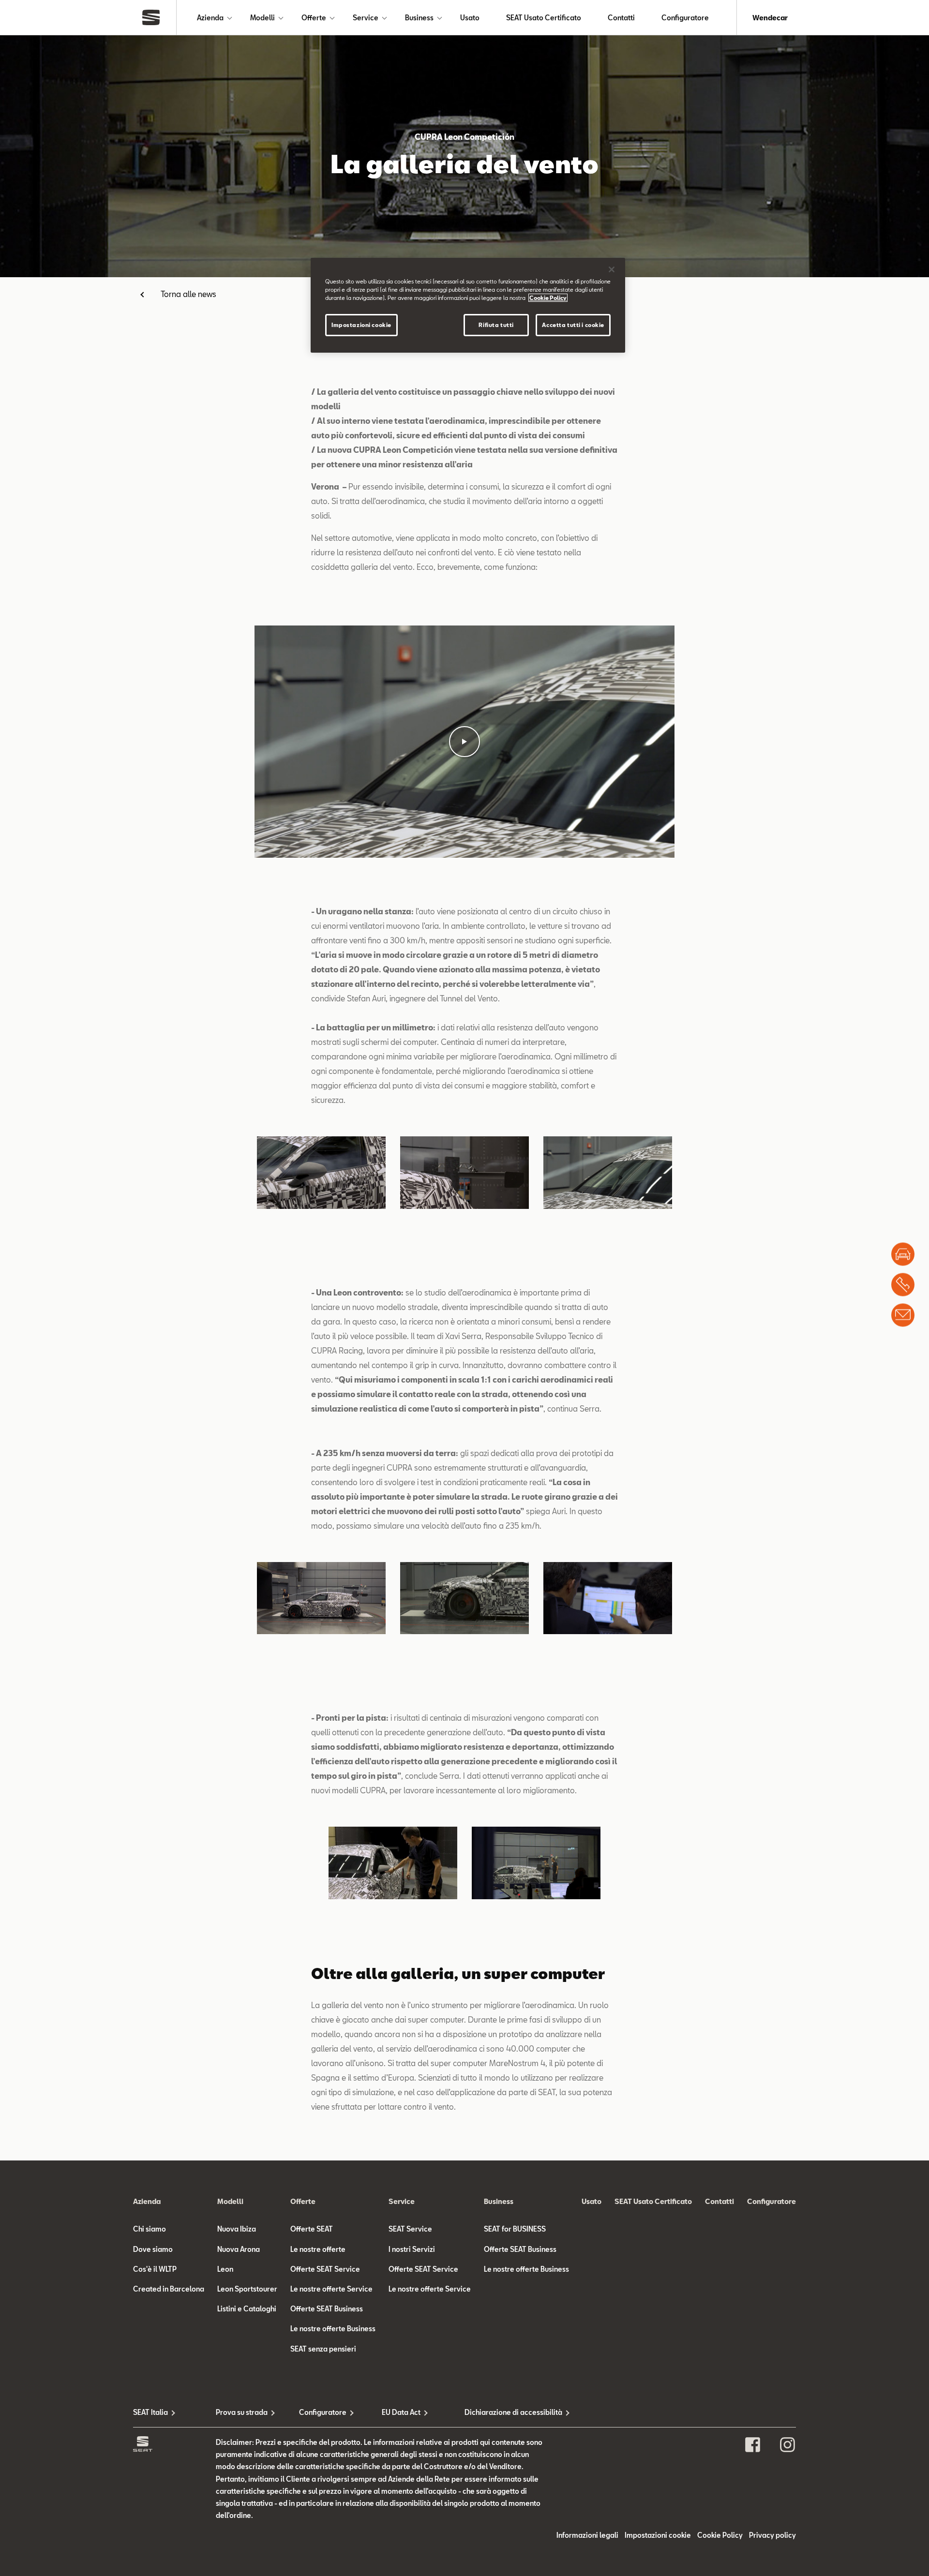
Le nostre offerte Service (331, 2289)
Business (419, 18)
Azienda (210, 18)
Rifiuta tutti (496, 325)
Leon (225, 2269)
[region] (468, 305)
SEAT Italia (150, 2412)
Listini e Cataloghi (247, 2309)
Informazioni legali (587, 2535)
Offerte (314, 18)
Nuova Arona (239, 2249)
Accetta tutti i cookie (573, 325)
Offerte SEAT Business (327, 2309)
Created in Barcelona (169, 2289)
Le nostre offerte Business (333, 2329)
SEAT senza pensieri (323, 2349)
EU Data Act (401, 2412)
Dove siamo (153, 2249)
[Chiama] (903, 1284)
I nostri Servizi (412, 2249)
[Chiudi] (612, 269)
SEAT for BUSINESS (515, 2229)
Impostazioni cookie (361, 325)
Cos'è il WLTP (155, 2269)
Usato (470, 18)
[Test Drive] (903, 1254)
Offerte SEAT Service (325, 2269)
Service (366, 18)
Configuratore (685, 18)
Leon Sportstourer (247, 2289)
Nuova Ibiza (237, 2229)
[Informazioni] (903, 1315)
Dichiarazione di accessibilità (506, 2412)
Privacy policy (772, 2535)
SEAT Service (410, 2229)
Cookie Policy (720, 2535)
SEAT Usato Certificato (544, 18)
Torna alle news (188, 294)
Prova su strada (242, 2412)
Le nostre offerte (318, 2249)
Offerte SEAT (312, 2229)
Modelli (262, 18)
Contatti (621, 18)
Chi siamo (150, 2229)
